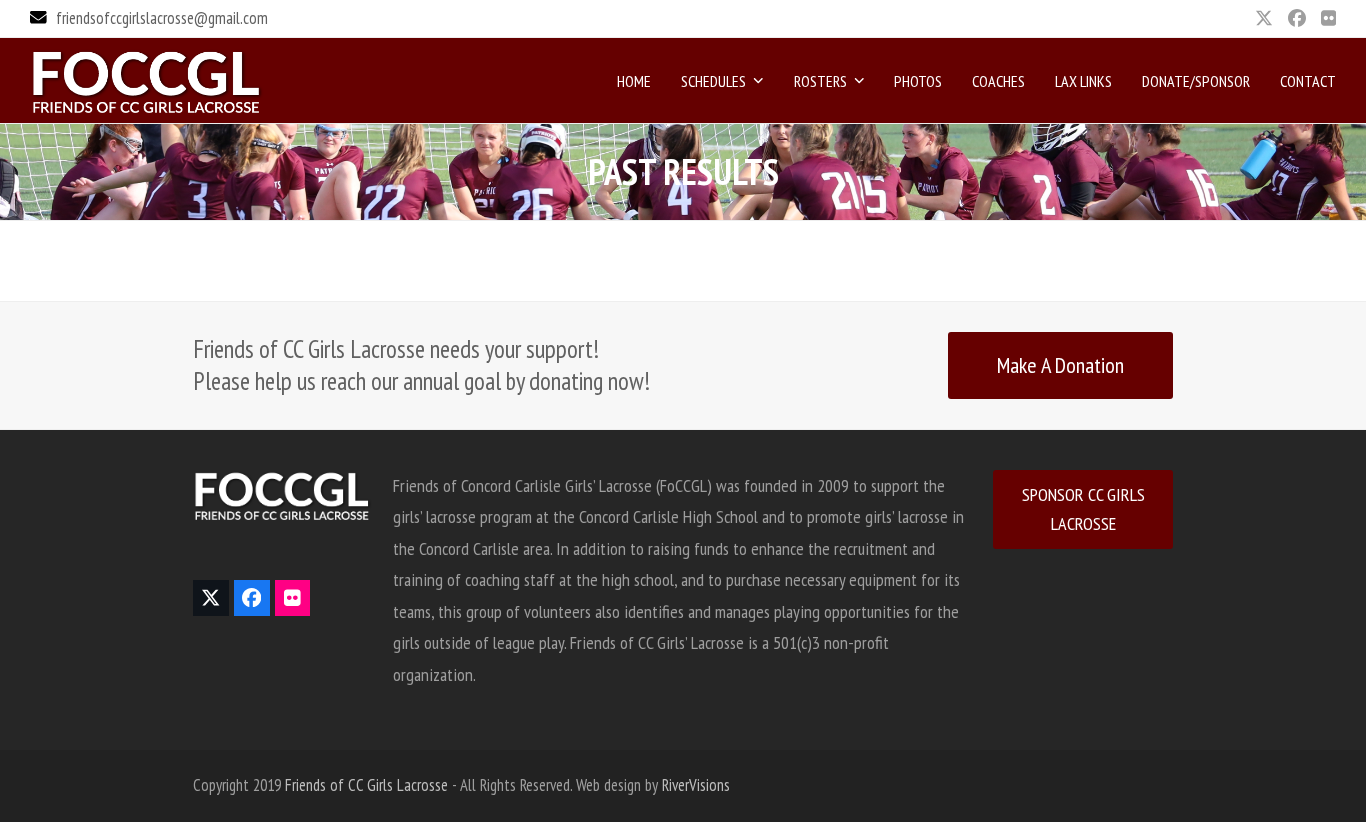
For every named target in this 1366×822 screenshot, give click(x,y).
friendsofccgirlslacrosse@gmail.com (162, 18)
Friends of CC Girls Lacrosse (366, 785)
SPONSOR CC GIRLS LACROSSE (1083, 509)
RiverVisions (696, 785)
